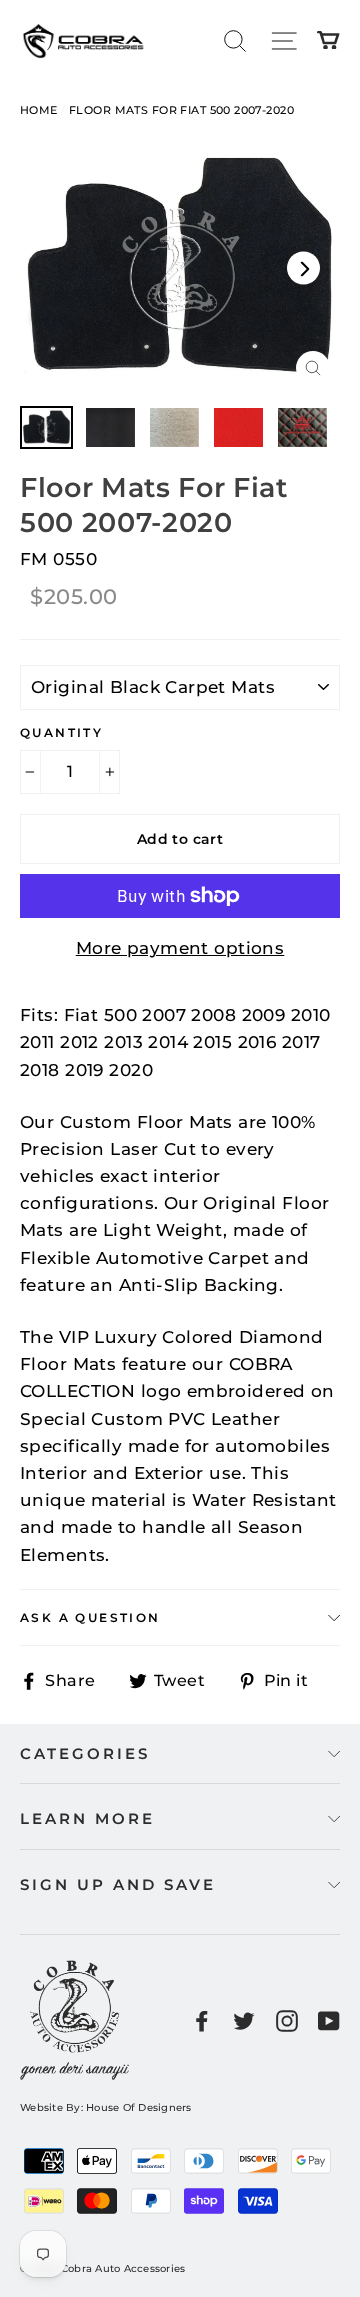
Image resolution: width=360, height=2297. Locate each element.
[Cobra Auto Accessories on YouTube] (329, 2020)
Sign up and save (118, 1884)
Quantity (61, 732)
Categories (85, 1753)
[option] (180, 267)
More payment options (180, 948)
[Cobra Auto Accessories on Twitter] (244, 2020)
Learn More (87, 1818)
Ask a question (90, 1617)
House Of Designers (139, 2107)
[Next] (303, 267)
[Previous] (56, 267)
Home (39, 110)
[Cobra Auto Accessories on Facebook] (202, 2020)
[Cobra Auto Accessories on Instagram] (287, 2020)
